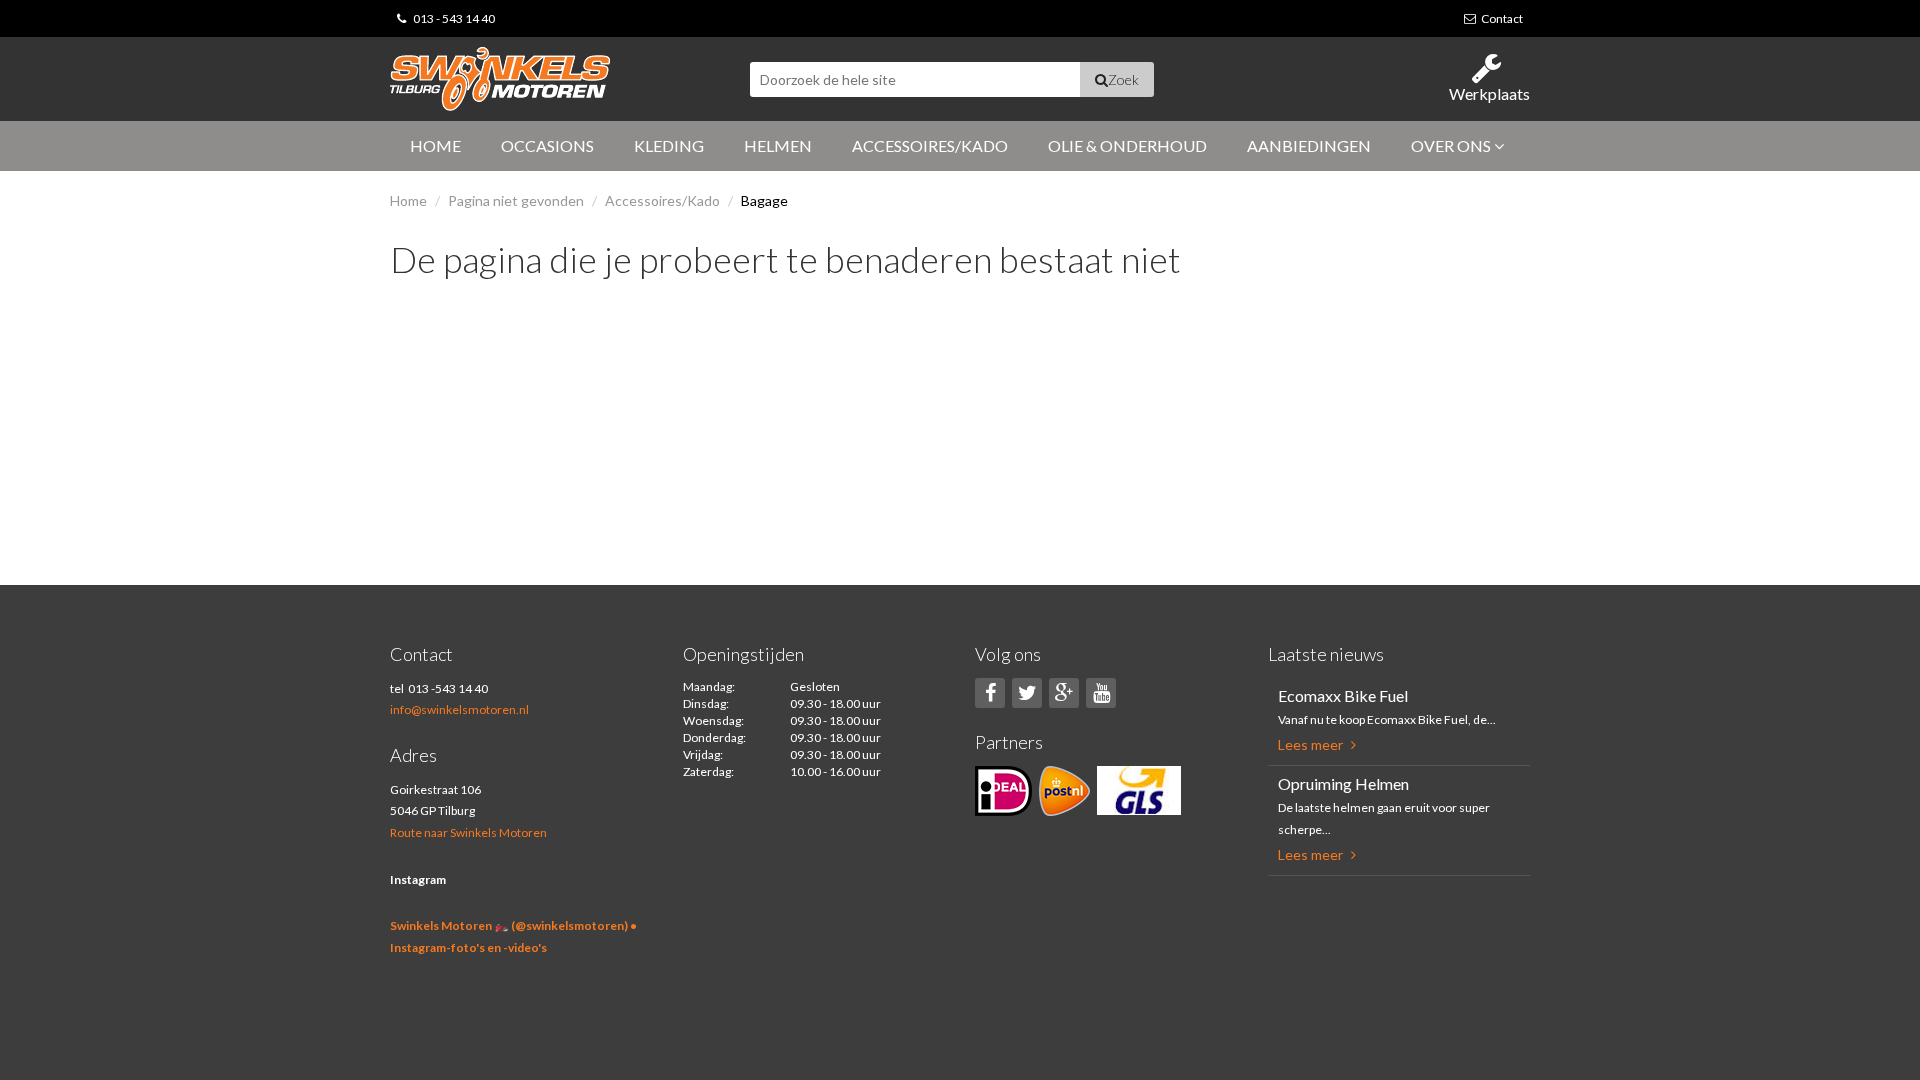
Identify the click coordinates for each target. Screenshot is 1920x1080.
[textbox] (915, 79)
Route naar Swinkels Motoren (468, 832)
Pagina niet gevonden (516, 200)
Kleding (669, 145)
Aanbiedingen (1309, 145)
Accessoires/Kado (930, 145)
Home (435, 145)
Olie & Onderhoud (1127, 145)
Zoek (1123, 79)
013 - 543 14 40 (454, 18)
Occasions (547, 145)
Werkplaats (1489, 93)
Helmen (778, 145)
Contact (1502, 18)
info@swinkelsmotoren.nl (459, 709)
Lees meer (1312, 744)
